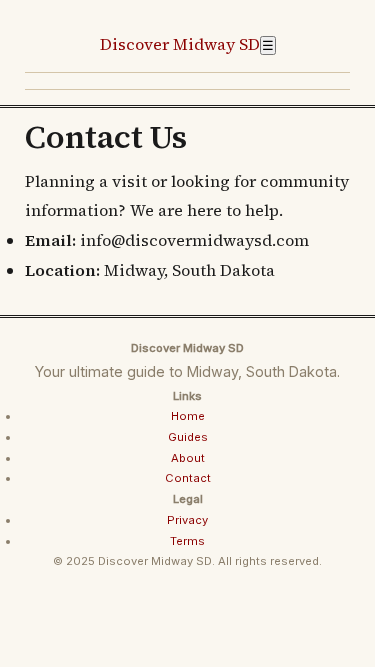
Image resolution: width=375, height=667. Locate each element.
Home (188, 416)
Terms (187, 541)
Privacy (187, 520)
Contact (188, 478)
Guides (188, 437)
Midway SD (180, 44)
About (188, 458)
